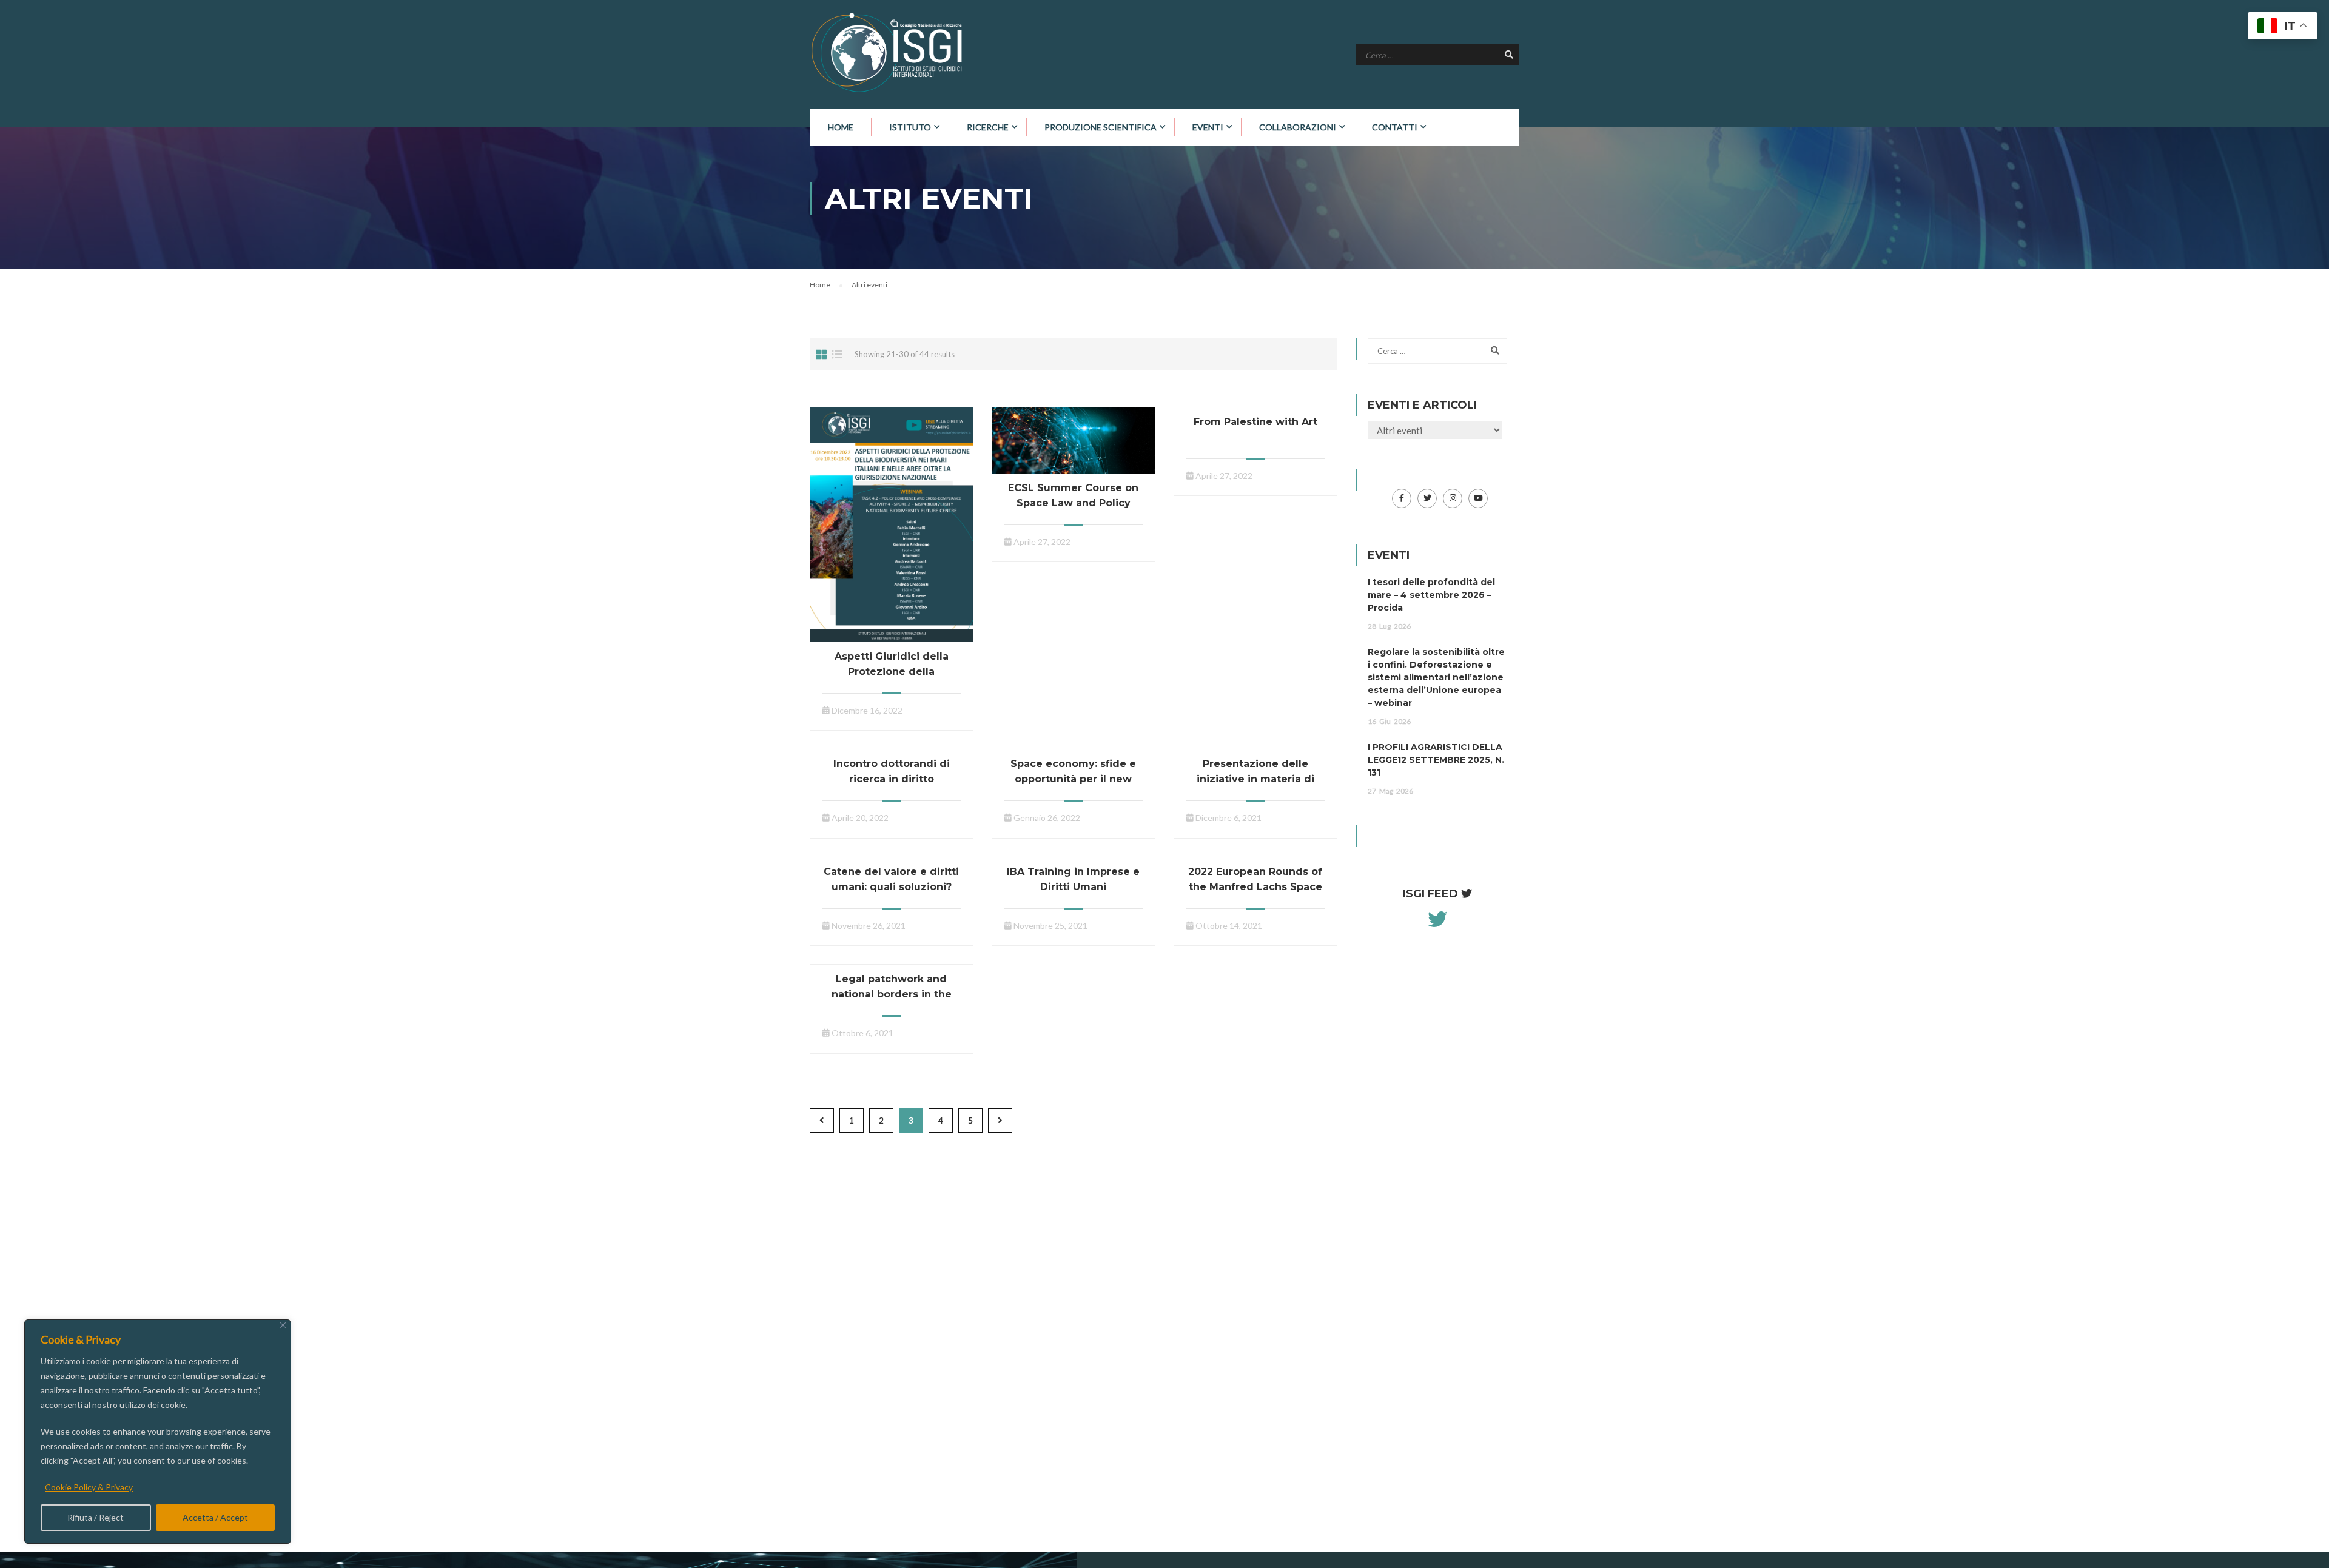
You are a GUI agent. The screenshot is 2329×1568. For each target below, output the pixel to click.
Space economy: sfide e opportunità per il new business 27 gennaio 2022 (1074, 779)
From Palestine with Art (1255, 422)
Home (841, 127)
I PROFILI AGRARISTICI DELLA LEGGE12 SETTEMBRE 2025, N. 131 (1436, 760)
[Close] (283, 1325)
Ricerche (988, 127)
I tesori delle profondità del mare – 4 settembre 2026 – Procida (1431, 595)
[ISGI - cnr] (889, 52)
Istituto (910, 127)
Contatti (1395, 127)
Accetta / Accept (215, 1517)
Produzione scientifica (1101, 127)
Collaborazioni (1298, 127)
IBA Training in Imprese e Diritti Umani (1073, 879)
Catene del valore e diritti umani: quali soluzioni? (891, 879)
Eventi (1208, 127)
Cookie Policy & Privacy (89, 1487)
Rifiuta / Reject (96, 1517)
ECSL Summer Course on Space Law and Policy (1073, 495)
